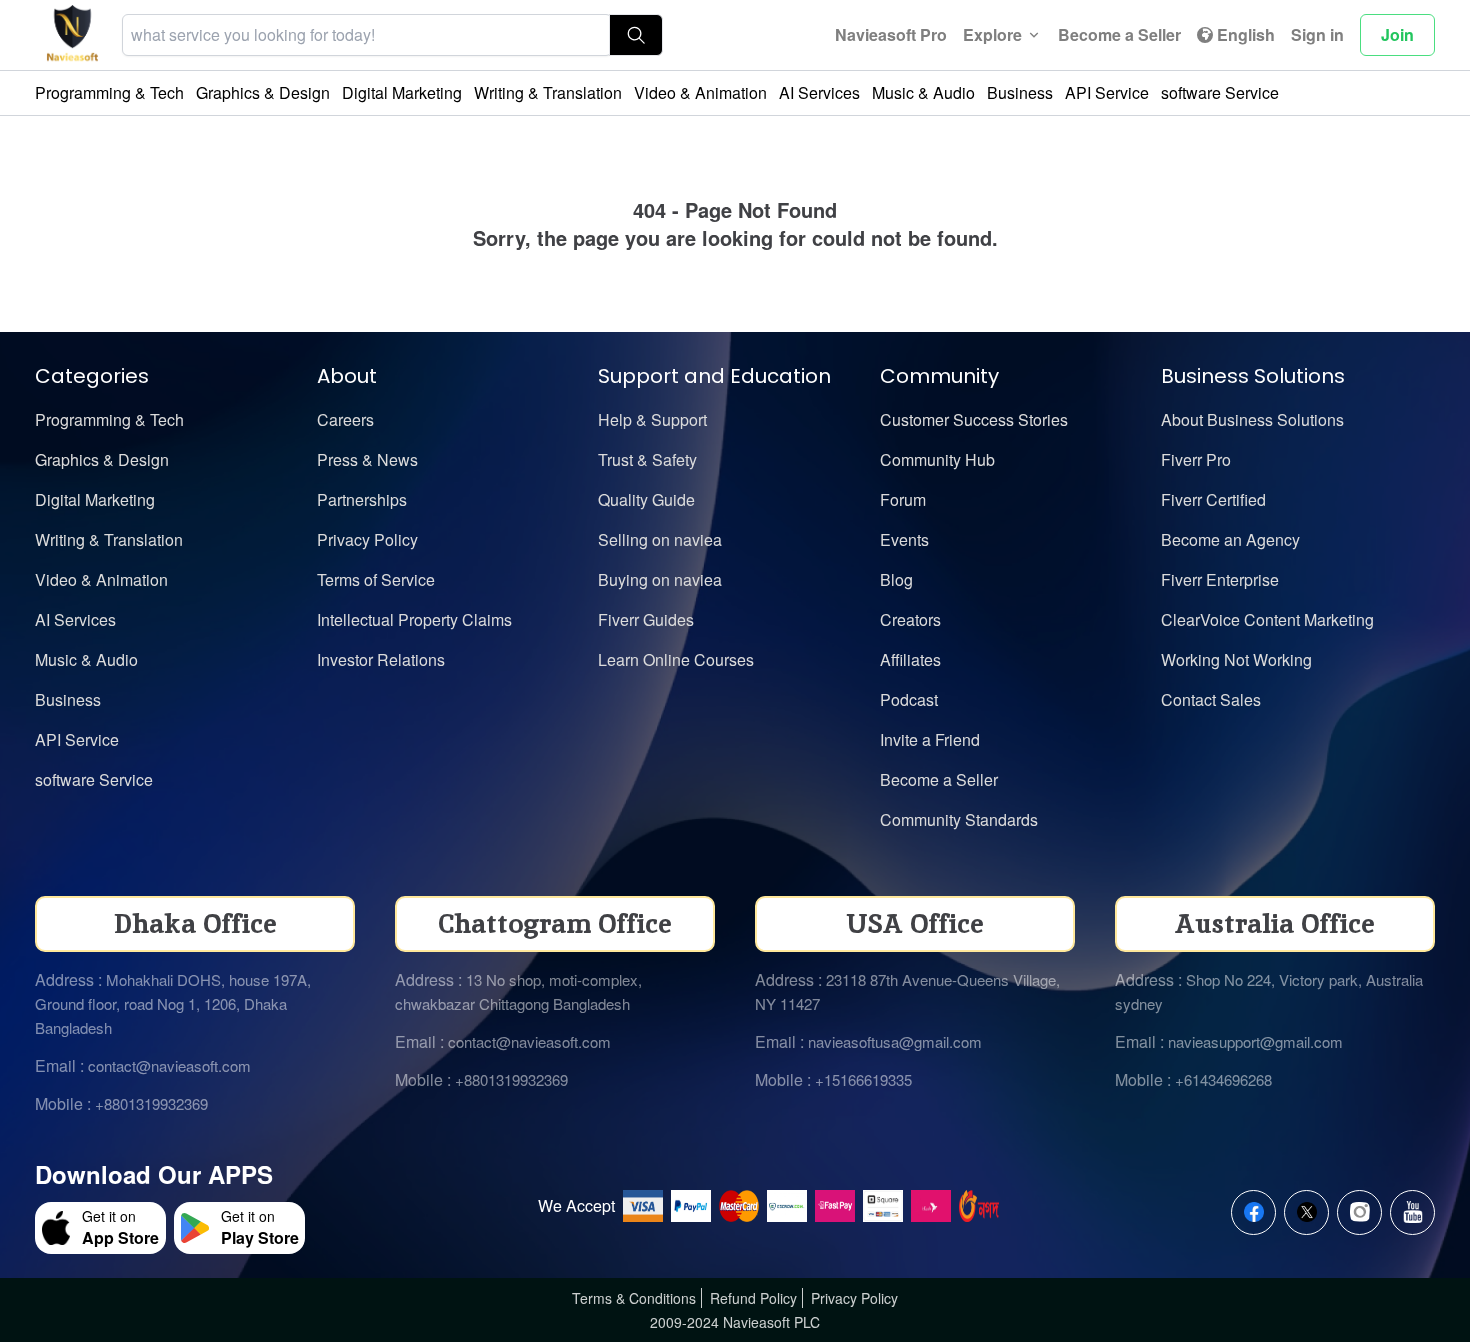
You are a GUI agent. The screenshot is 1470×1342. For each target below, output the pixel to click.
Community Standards (959, 819)
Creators (910, 619)
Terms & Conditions (634, 1298)
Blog (896, 579)
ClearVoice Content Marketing (1267, 619)
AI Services (819, 92)
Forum (903, 499)
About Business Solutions (1252, 419)
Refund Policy (753, 1298)
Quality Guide (646, 499)
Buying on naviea (660, 579)
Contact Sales (1211, 699)
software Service (1220, 92)
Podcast (909, 699)
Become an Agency (1230, 539)
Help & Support (652, 419)
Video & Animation (700, 92)
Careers (345, 419)
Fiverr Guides (646, 619)
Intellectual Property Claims (414, 619)
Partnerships (362, 499)
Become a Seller (1119, 34)
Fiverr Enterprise (1220, 579)
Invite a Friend (930, 739)
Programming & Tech (109, 92)
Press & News (367, 459)
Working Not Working (1236, 659)
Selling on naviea (660, 539)
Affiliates (910, 659)
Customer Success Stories (974, 419)
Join (1397, 34)
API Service (1107, 92)
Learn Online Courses (676, 659)
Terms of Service (376, 579)
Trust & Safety (647, 459)
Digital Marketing (402, 92)
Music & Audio (923, 92)
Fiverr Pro (1196, 459)
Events (904, 539)
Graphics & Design (263, 92)
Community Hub (937, 459)
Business (1020, 92)
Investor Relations (381, 659)
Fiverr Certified (1213, 499)
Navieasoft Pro (891, 34)
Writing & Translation (548, 92)
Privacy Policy (367, 539)
